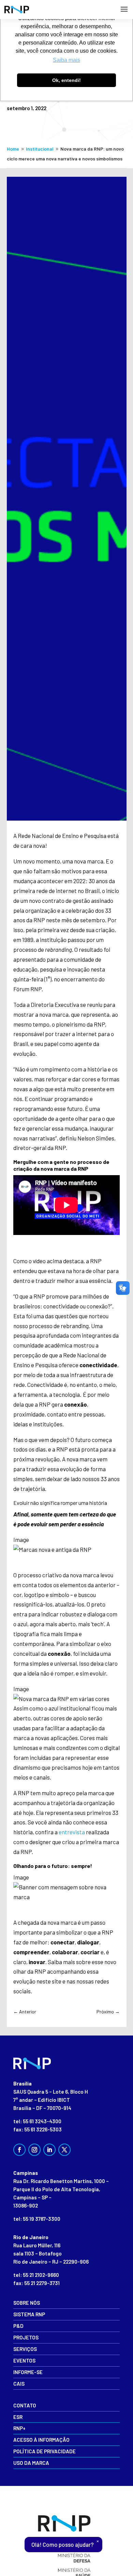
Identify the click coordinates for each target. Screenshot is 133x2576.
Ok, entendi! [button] (66, 80)
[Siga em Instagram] (34, 2150)
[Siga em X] (64, 2150)
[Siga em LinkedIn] (49, 2150)
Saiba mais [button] (66, 60)
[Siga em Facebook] (19, 2150)
